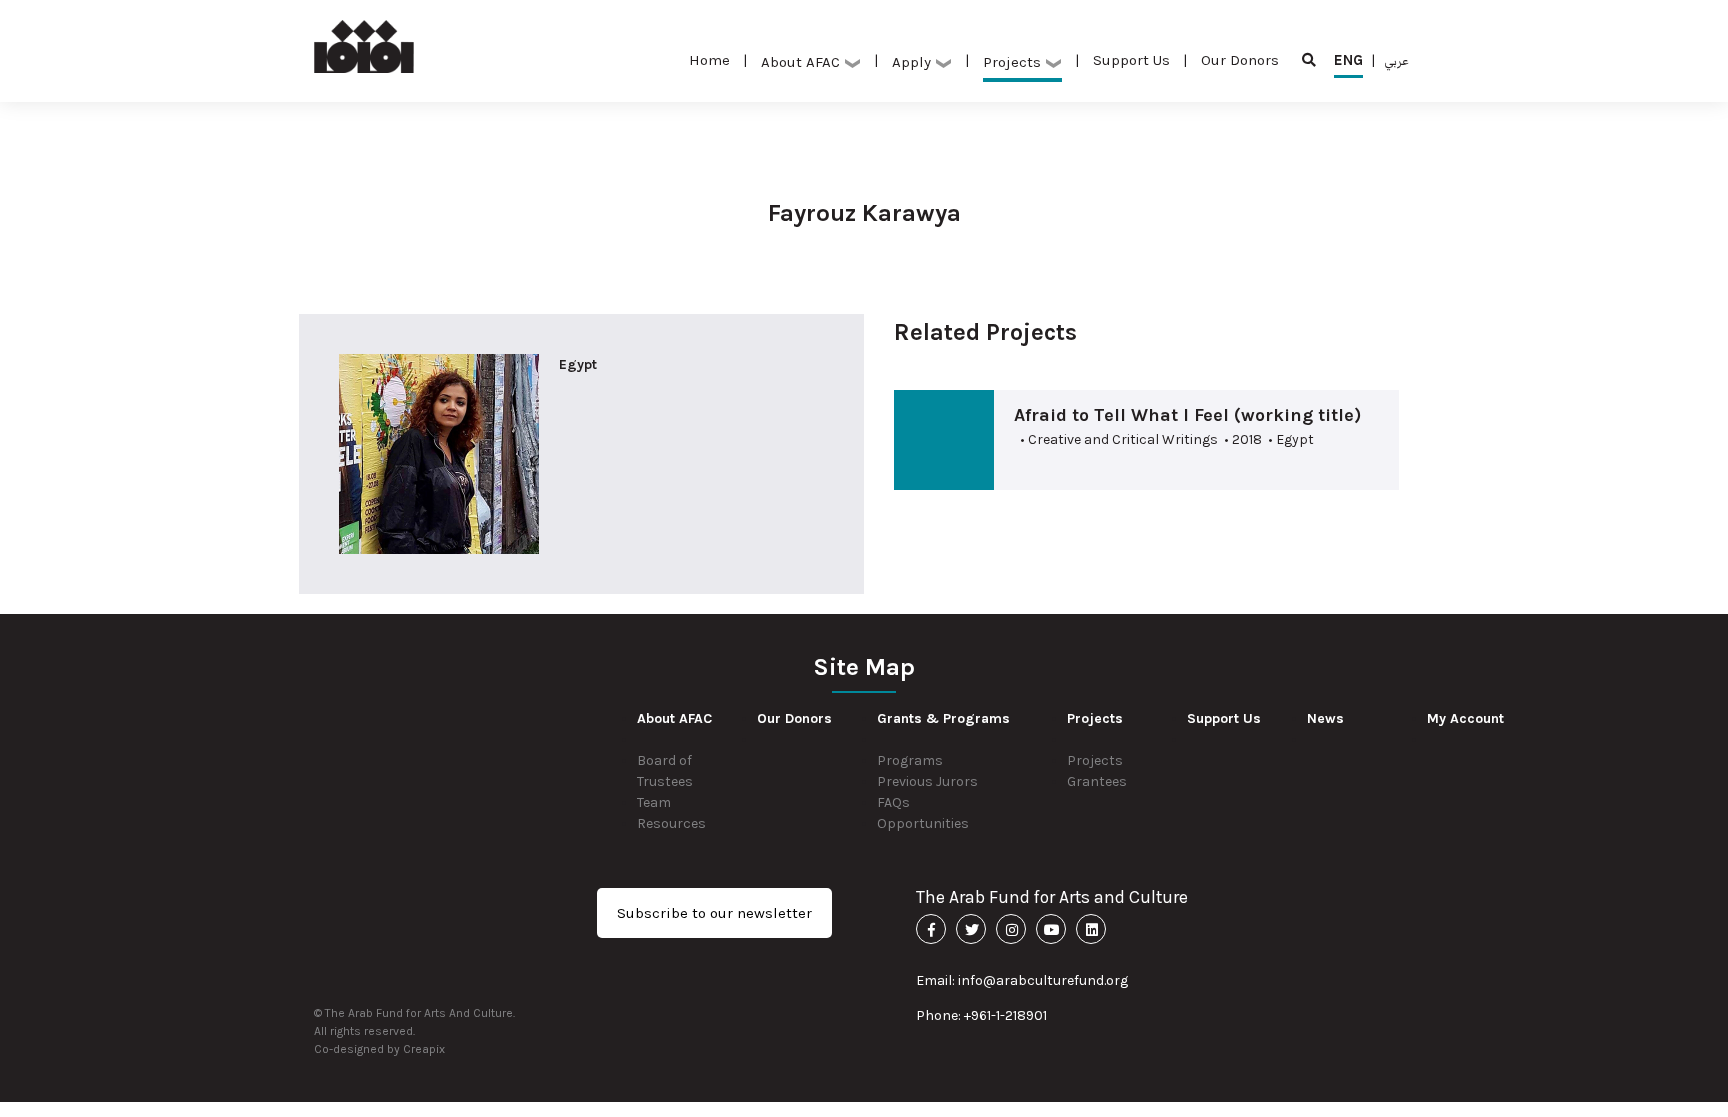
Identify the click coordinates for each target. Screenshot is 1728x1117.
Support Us (1131, 60)
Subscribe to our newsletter (714, 913)
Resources (671, 823)
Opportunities (923, 823)
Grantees (1097, 781)
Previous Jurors (927, 781)
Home (709, 60)
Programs (910, 760)
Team (654, 802)
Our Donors (1240, 60)
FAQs (893, 802)
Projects (1095, 760)
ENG (1348, 60)
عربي (1396, 60)
